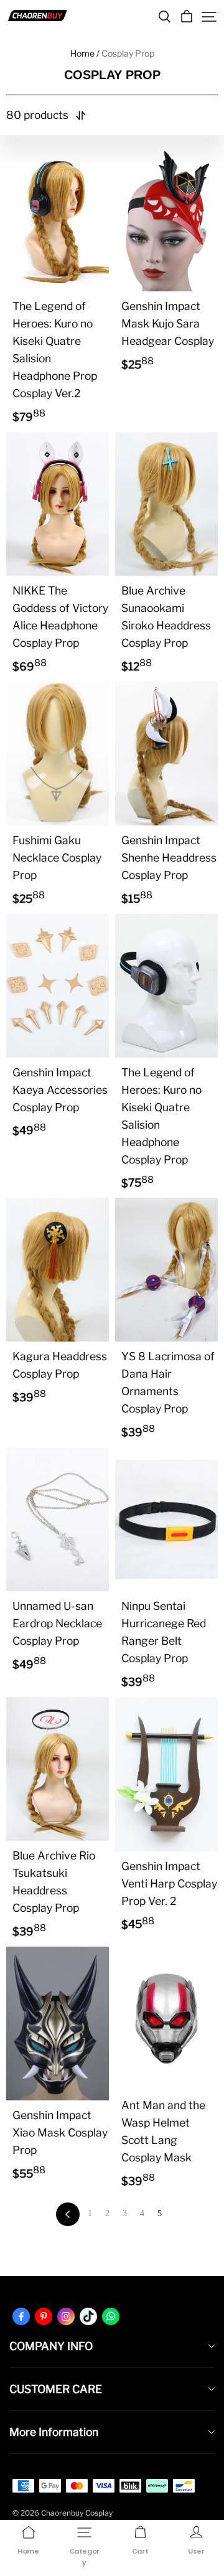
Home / (85, 53)
